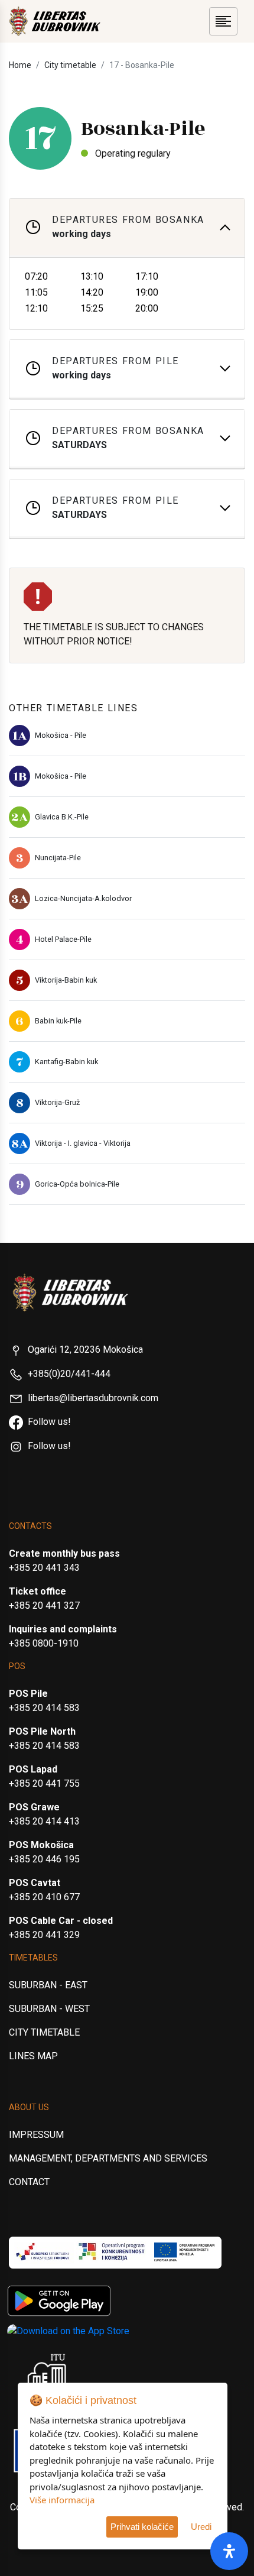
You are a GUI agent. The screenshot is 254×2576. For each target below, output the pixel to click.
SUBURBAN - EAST (48, 1985)
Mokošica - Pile (61, 735)
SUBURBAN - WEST (49, 2009)
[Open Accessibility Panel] (229, 2551)
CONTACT (29, 2182)
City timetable (70, 65)
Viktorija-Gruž (57, 1102)
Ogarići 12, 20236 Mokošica (85, 1349)
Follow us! (49, 1422)
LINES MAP (33, 2056)
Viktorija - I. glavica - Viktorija (83, 1143)
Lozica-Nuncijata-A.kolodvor (83, 898)
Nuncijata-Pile (58, 858)
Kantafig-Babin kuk (66, 1062)
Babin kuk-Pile (58, 1021)
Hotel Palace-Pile (63, 939)
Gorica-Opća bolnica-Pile (77, 1184)
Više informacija (62, 2500)
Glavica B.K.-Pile (62, 817)
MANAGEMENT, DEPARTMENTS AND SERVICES (108, 2158)
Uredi (201, 2527)
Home (20, 65)
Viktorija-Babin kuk (66, 980)
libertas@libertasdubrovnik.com (93, 1398)
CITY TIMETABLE (44, 2032)
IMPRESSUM (36, 2135)
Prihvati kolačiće (142, 2527)
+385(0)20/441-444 (69, 1374)
